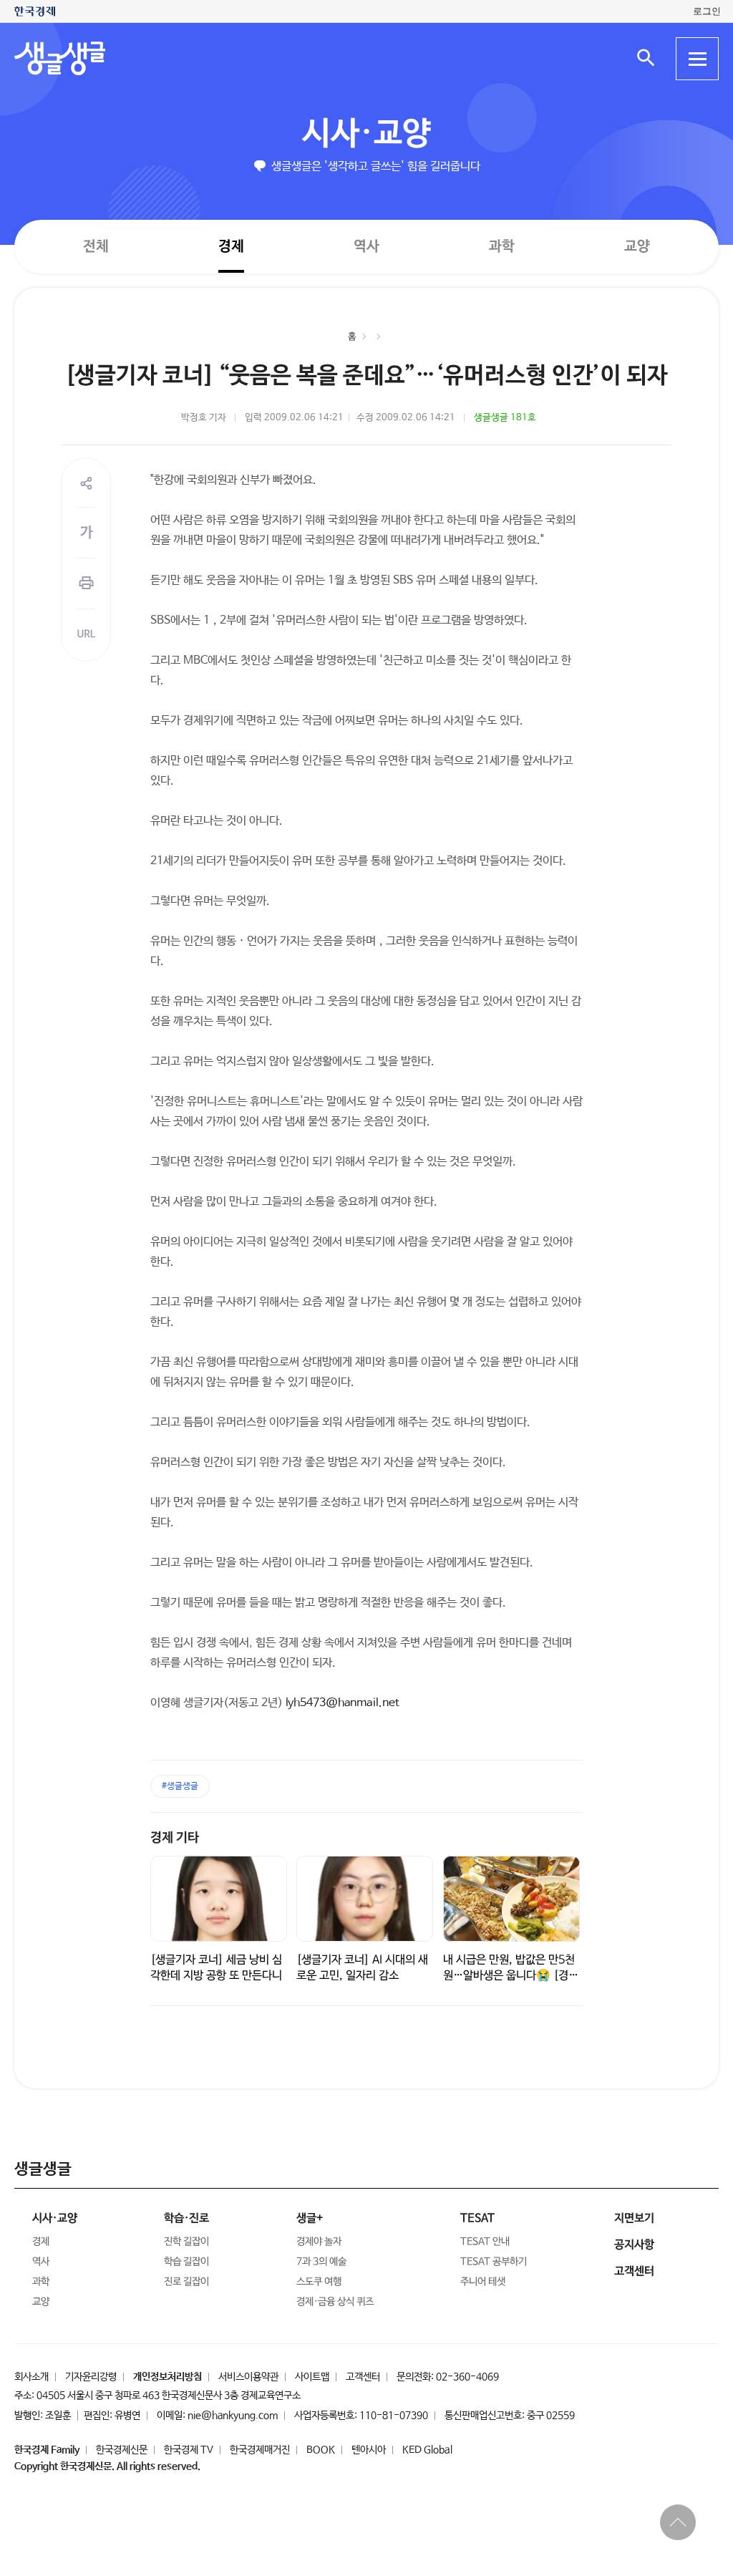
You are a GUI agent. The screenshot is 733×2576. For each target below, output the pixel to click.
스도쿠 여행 (319, 2282)
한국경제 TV (189, 2450)
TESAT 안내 (485, 2242)
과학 (502, 247)
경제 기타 (175, 1838)
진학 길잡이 (186, 2242)
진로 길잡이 (186, 2282)
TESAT (477, 2218)
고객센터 (363, 2377)
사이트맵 (312, 2377)
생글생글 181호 (505, 418)
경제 (231, 246)
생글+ (310, 2218)
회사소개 (31, 2377)
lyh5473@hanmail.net (343, 1703)
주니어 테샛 (483, 2282)
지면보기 (634, 2218)
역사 (366, 246)
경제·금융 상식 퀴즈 (335, 2302)
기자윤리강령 (91, 2377)
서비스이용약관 (248, 2377)
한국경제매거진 (260, 2450)
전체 (96, 246)
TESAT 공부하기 (494, 2262)
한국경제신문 (122, 2450)
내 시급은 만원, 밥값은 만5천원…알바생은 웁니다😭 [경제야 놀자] (511, 1976)
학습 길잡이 (186, 2262)
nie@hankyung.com (233, 2416)
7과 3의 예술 (321, 2262)
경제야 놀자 (319, 2242)
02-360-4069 (467, 2377)
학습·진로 (186, 2218)
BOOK (321, 2450)
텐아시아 (369, 2450)
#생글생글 (180, 1786)
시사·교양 (366, 134)
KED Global (427, 2450)
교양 (637, 247)
